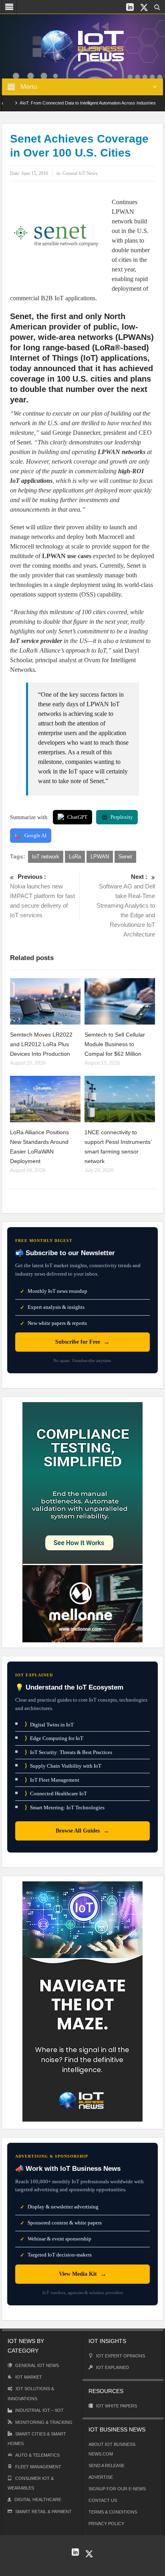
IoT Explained (113, 2367)
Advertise (101, 2477)
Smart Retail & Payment (43, 2512)
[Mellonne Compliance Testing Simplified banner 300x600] (82, 1522)
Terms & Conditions (113, 2512)
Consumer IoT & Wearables (31, 2483)
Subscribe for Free (82, 1342)
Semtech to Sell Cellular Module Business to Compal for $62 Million (115, 1044)
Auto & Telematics (37, 2455)
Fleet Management (38, 2467)
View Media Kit (83, 2274)
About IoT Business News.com (112, 2449)
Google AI (35, 835)
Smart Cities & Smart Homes (37, 2439)
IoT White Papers (117, 2406)
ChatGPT (77, 817)
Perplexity (122, 817)
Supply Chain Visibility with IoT (63, 1766)
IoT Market (29, 2377)
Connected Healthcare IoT (56, 1793)
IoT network (46, 857)
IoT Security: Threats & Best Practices (68, 1752)
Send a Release (107, 2465)
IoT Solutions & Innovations (31, 2394)
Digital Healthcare (38, 2500)
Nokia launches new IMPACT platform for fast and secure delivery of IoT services (42, 896)
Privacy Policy (106, 2524)
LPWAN (100, 857)
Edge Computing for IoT (54, 1738)
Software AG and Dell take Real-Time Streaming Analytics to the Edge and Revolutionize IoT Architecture (126, 905)
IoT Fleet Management (52, 1780)
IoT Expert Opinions (121, 2356)
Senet (125, 857)
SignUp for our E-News (117, 2489)
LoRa (75, 857)
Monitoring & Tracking (44, 2422)
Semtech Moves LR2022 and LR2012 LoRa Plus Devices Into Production (41, 1044)
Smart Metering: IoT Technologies (65, 1807)
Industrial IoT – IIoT (39, 2410)
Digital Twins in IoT (49, 1724)
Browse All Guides (82, 1831)
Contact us (103, 2500)
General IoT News (80, 173)
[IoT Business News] (82, 45)
